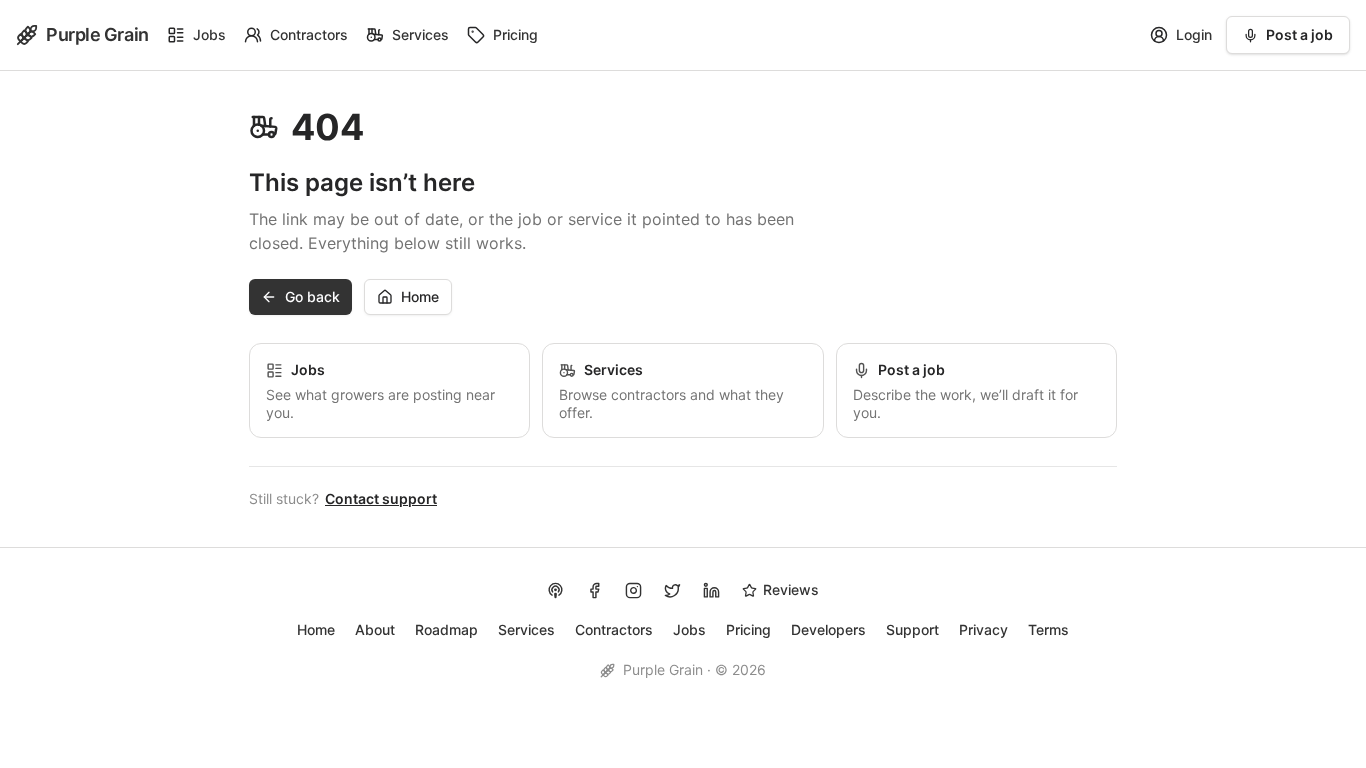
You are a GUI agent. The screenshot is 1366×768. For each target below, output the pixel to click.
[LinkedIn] (711, 590)
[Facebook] (594, 590)
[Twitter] (672, 590)
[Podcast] (555, 590)
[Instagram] (633, 590)
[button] (300, 297)
